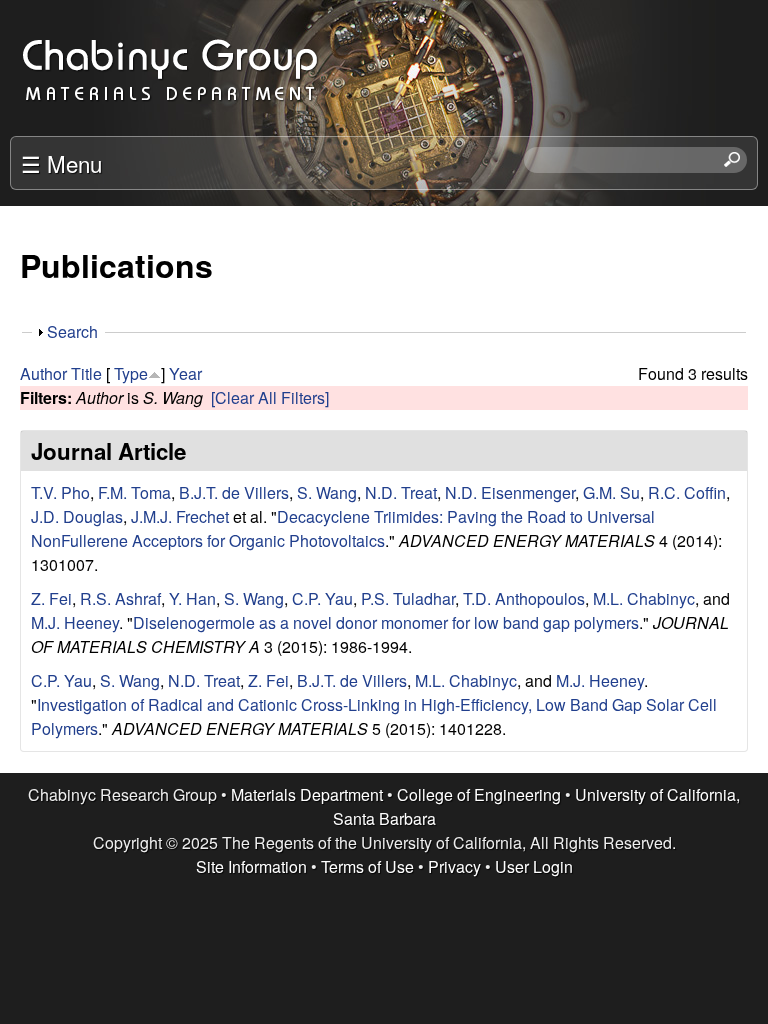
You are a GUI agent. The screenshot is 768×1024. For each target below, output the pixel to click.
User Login (534, 866)
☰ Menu (61, 163)
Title (86, 373)
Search (72, 331)
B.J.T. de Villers (234, 492)
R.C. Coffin (687, 492)
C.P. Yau (322, 598)
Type (131, 373)
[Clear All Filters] (270, 397)
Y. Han (192, 598)
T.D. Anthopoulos (524, 598)
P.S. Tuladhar (408, 598)
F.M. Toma (134, 492)
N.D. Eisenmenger (510, 492)
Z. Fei (51, 598)
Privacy (454, 866)
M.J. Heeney (75, 622)
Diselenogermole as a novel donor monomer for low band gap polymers (386, 622)
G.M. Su (611, 492)
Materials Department (307, 794)
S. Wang (327, 492)
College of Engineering (479, 794)
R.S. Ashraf (120, 598)
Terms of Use (367, 866)
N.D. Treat (401, 492)
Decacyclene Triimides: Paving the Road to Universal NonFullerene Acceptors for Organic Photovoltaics (343, 528)
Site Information (251, 866)
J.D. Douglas (77, 516)
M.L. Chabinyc (644, 598)
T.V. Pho (60, 492)
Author (43, 373)
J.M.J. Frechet (180, 516)
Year (185, 373)
